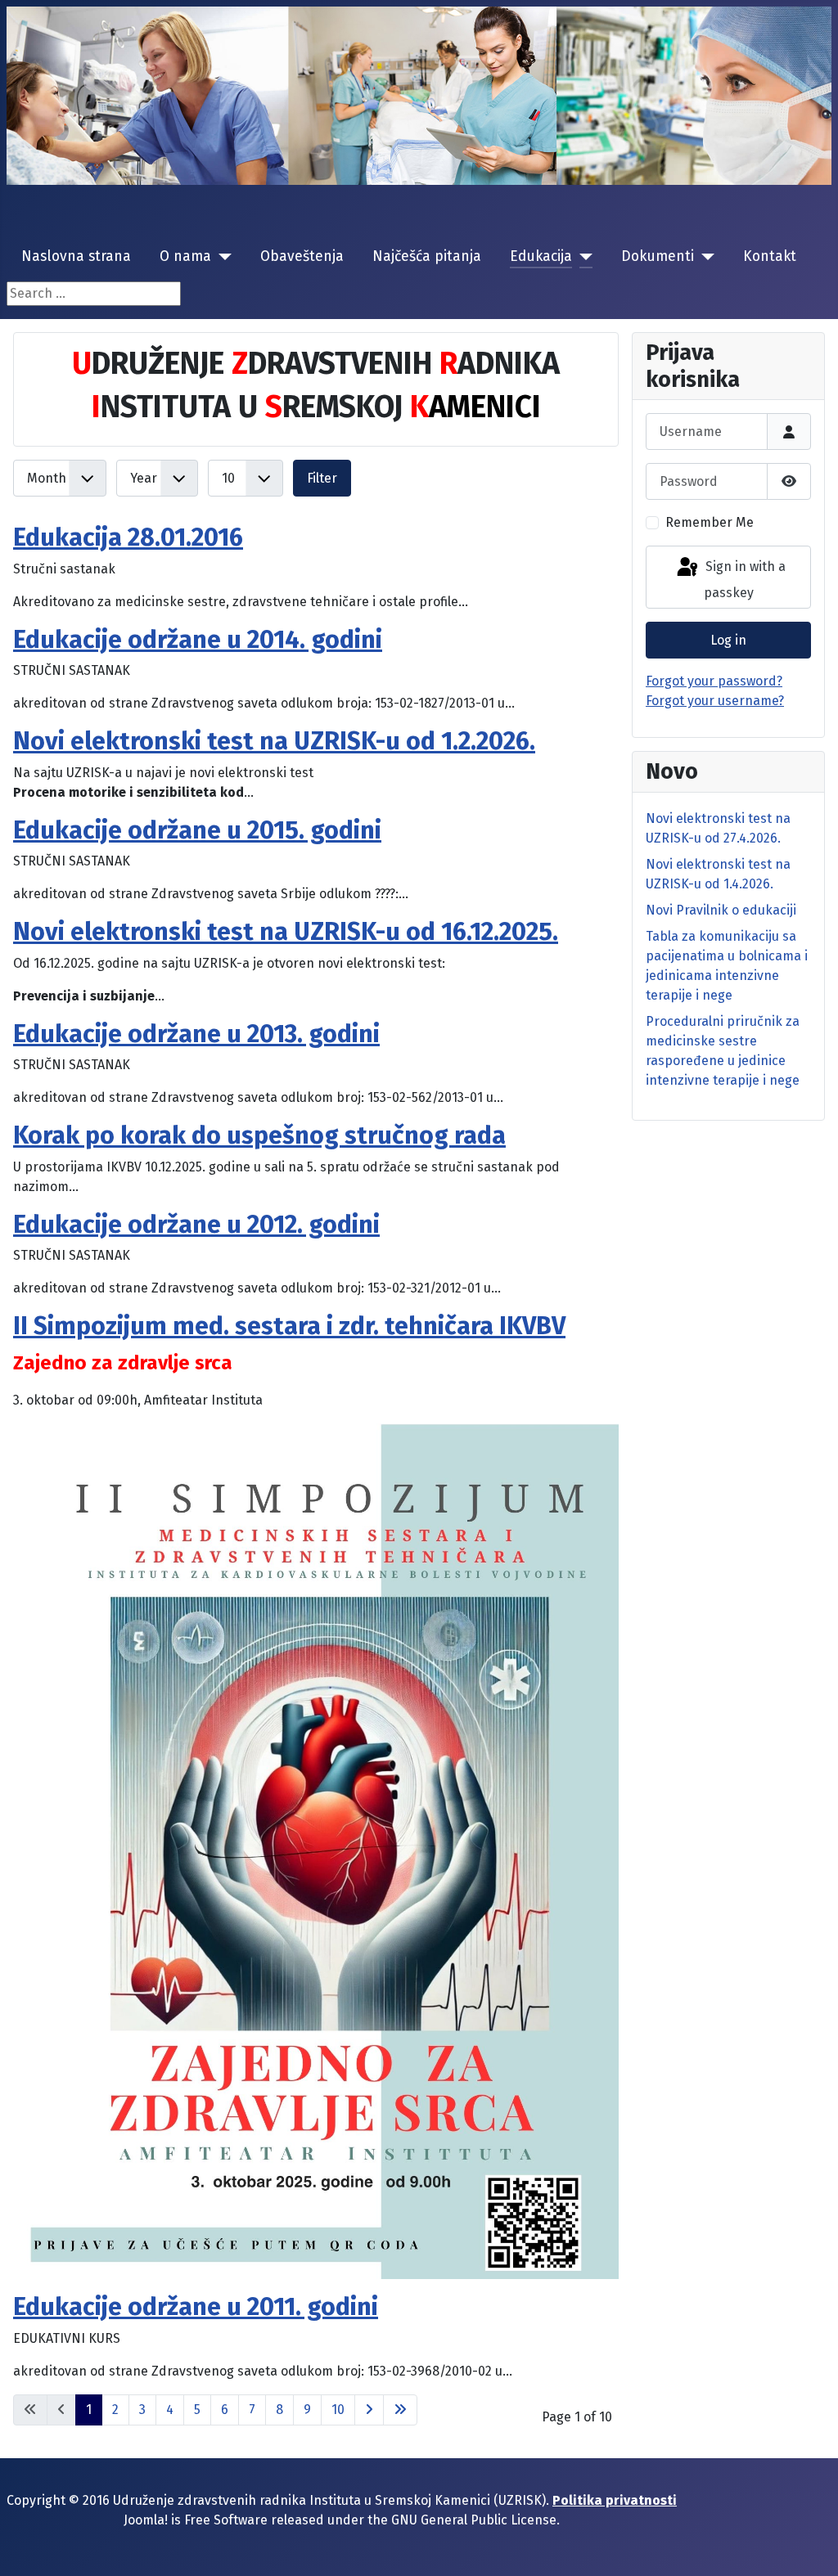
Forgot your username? (715, 701)
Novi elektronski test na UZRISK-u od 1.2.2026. (274, 741)
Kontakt (770, 256)
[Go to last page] (400, 2410)
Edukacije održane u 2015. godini (197, 830)
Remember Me (710, 522)
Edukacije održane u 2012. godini (196, 1225)
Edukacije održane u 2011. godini (196, 2307)
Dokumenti (658, 256)
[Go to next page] (369, 2410)
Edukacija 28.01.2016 (128, 537)
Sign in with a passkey (744, 580)
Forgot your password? (714, 681)
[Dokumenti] (704, 257)
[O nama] (221, 257)
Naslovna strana (76, 256)
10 (338, 2410)
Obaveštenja (302, 256)
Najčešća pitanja (427, 256)
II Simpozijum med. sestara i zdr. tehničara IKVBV (289, 1326)
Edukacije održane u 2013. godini (196, 1034)
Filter (322, 478)
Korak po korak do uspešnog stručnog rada (259, 1135)
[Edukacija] (582, 257)
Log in (728, 640)
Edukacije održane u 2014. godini (198, 640)
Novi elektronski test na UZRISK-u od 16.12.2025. (286, 932)
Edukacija (541, 256)
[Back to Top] (809, 2546)
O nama (185, 256)
